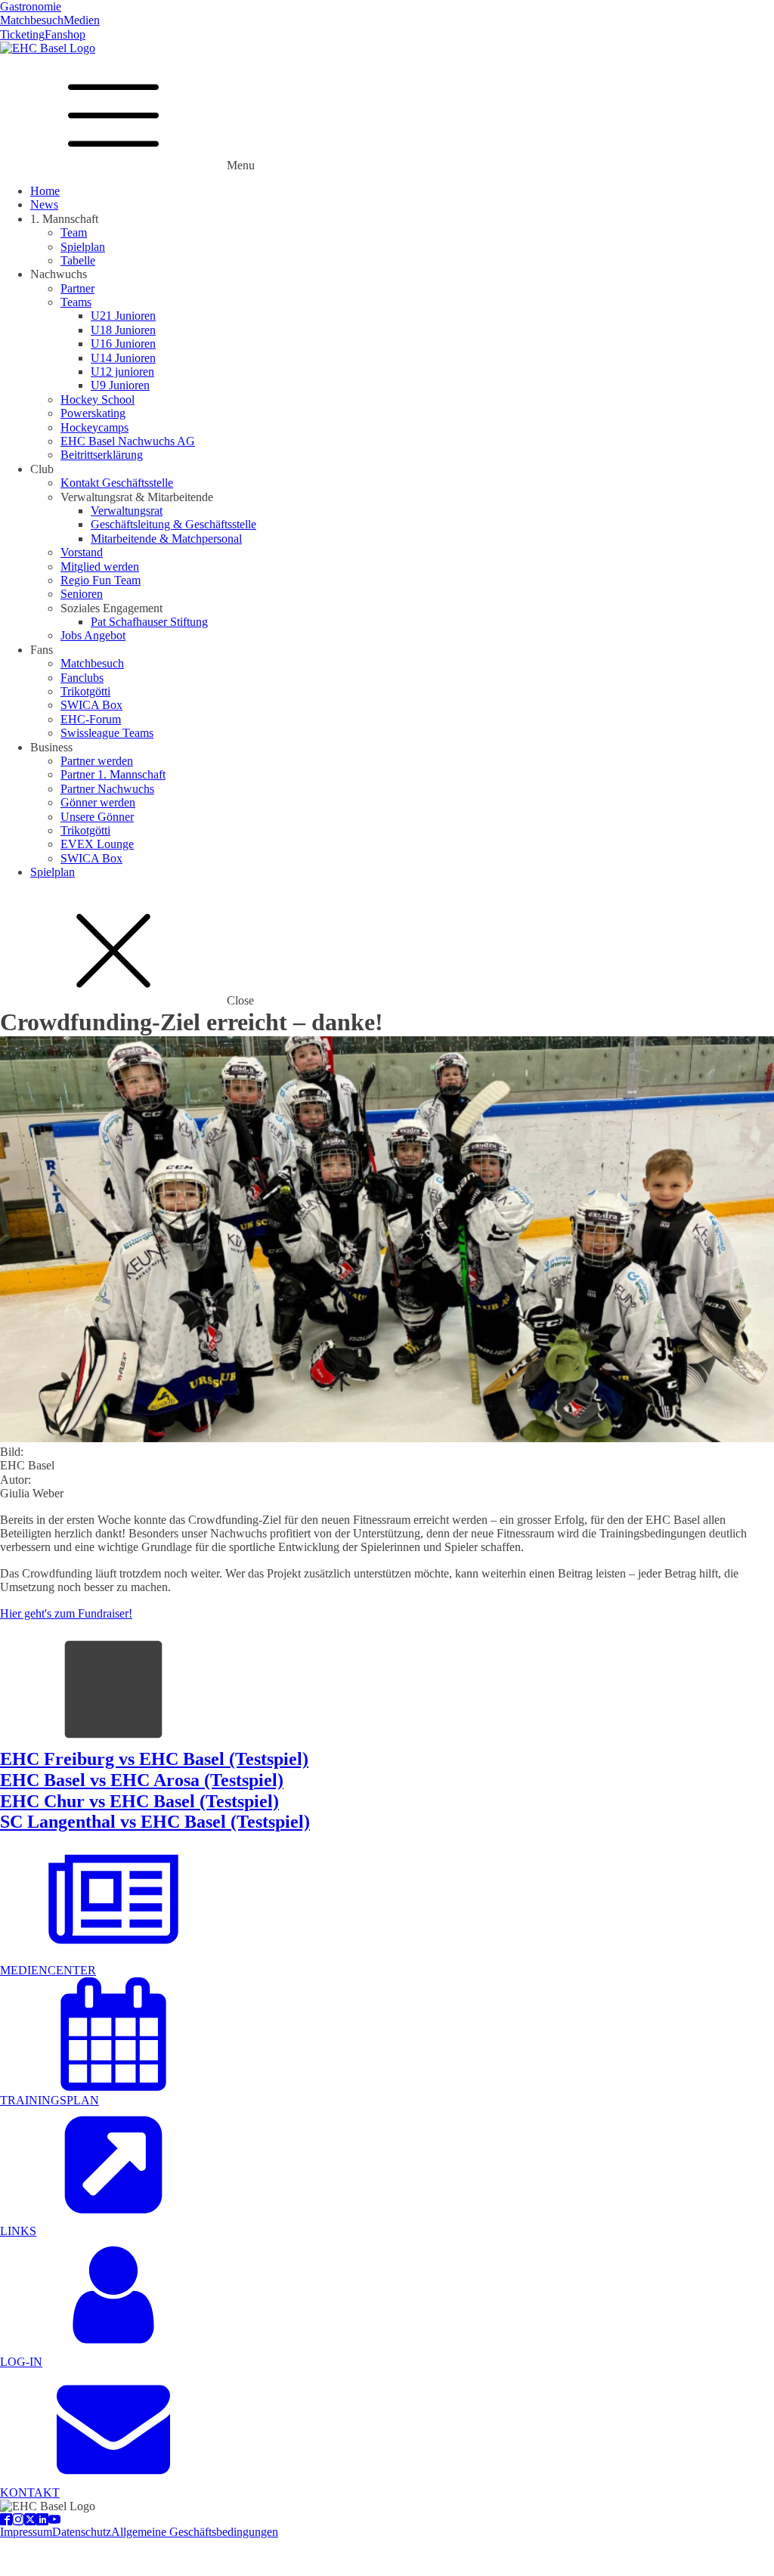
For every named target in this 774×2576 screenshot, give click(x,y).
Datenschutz (82, 2532)
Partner (77, 288)
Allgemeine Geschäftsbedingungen (195, 2532)
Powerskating (93, 413)
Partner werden (97, 761)
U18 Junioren (123, 330)
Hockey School (98, 399)
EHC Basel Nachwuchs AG (128, 441)
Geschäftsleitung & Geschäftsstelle (173, 524)
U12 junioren (122, 372)
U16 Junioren (123, 344)
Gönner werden (98, 802)
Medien (82, 20)
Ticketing (22, 34)
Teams (76, 302)
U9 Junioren (120, 385)
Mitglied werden (100, 567)
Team (74, 232)
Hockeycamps (94, 427)
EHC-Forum (91, 719)
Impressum (26, 2532)
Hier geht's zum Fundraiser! (66, 1613)
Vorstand (82, 552)
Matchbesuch (32, 20)
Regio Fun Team (101, 580)
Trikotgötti (85, 691)
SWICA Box (91, 705)
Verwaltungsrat (127, 511)
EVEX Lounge (97, 844)
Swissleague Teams (107, 733)
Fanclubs (82, 678)
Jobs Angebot (93, 635)
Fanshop (65, 34)
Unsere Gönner (97, 817)
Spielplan (83, 247)
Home (45, 191)
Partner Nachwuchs (107, 789)
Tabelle (78, 260)
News (44, 204)
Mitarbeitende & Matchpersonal (166, 539)
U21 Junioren (123, 316)
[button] (387, 1963)
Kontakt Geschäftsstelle (117, 483)
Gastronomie (31, 6)
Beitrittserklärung (102, 455)
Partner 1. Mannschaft (113, 774)
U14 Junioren (123, 358)
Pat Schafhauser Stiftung (149, 622)
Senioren (82, 594)
